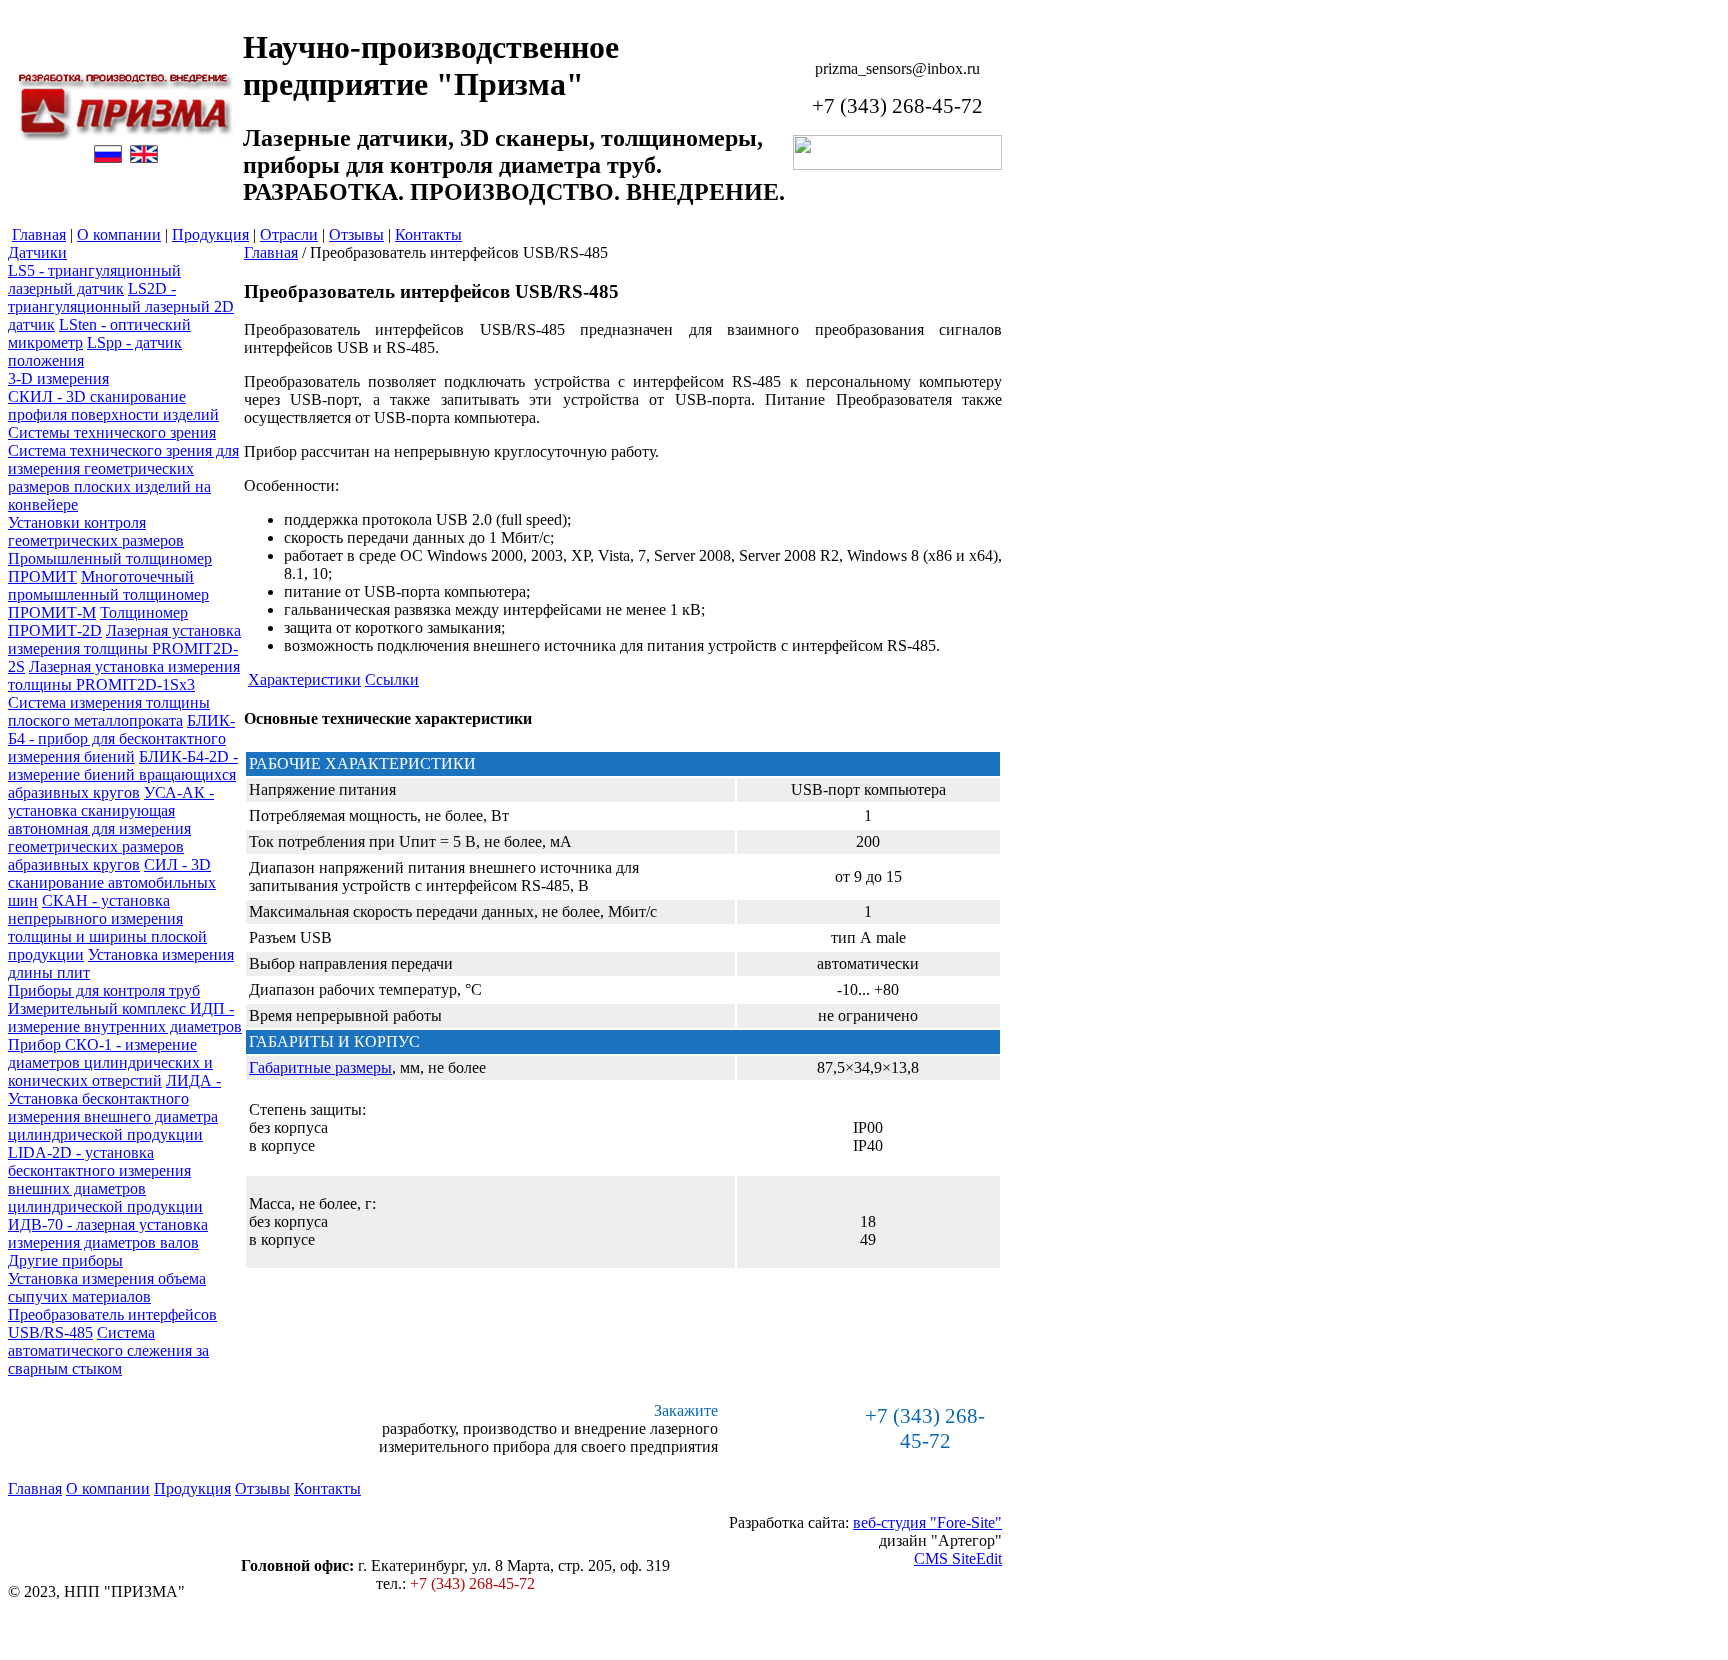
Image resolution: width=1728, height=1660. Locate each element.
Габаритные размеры (320, 1067)
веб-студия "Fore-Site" (927, 1522)
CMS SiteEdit (958, 1558)
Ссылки (392, 679)
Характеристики (304, 679)
